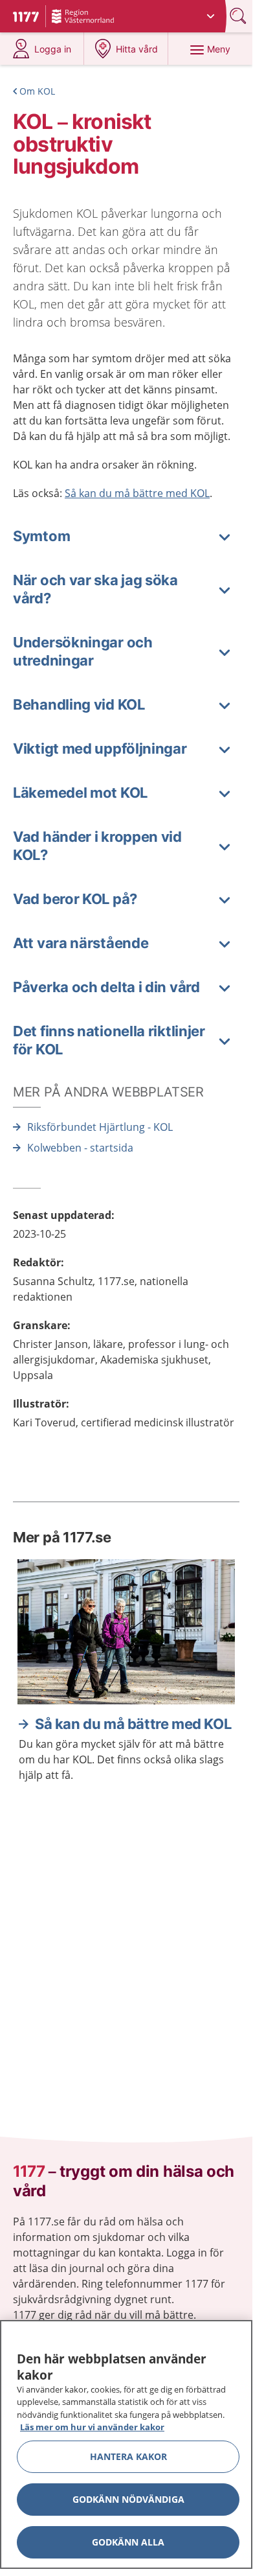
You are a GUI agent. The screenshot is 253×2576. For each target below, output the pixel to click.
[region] (126, 2444)
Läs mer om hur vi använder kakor (92, 2427)
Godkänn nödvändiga (128, 2499)
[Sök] (239, 16)
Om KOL (37, 91)
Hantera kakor (128, 2456)
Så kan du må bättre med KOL (137, 493)
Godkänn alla (128, 2542)
